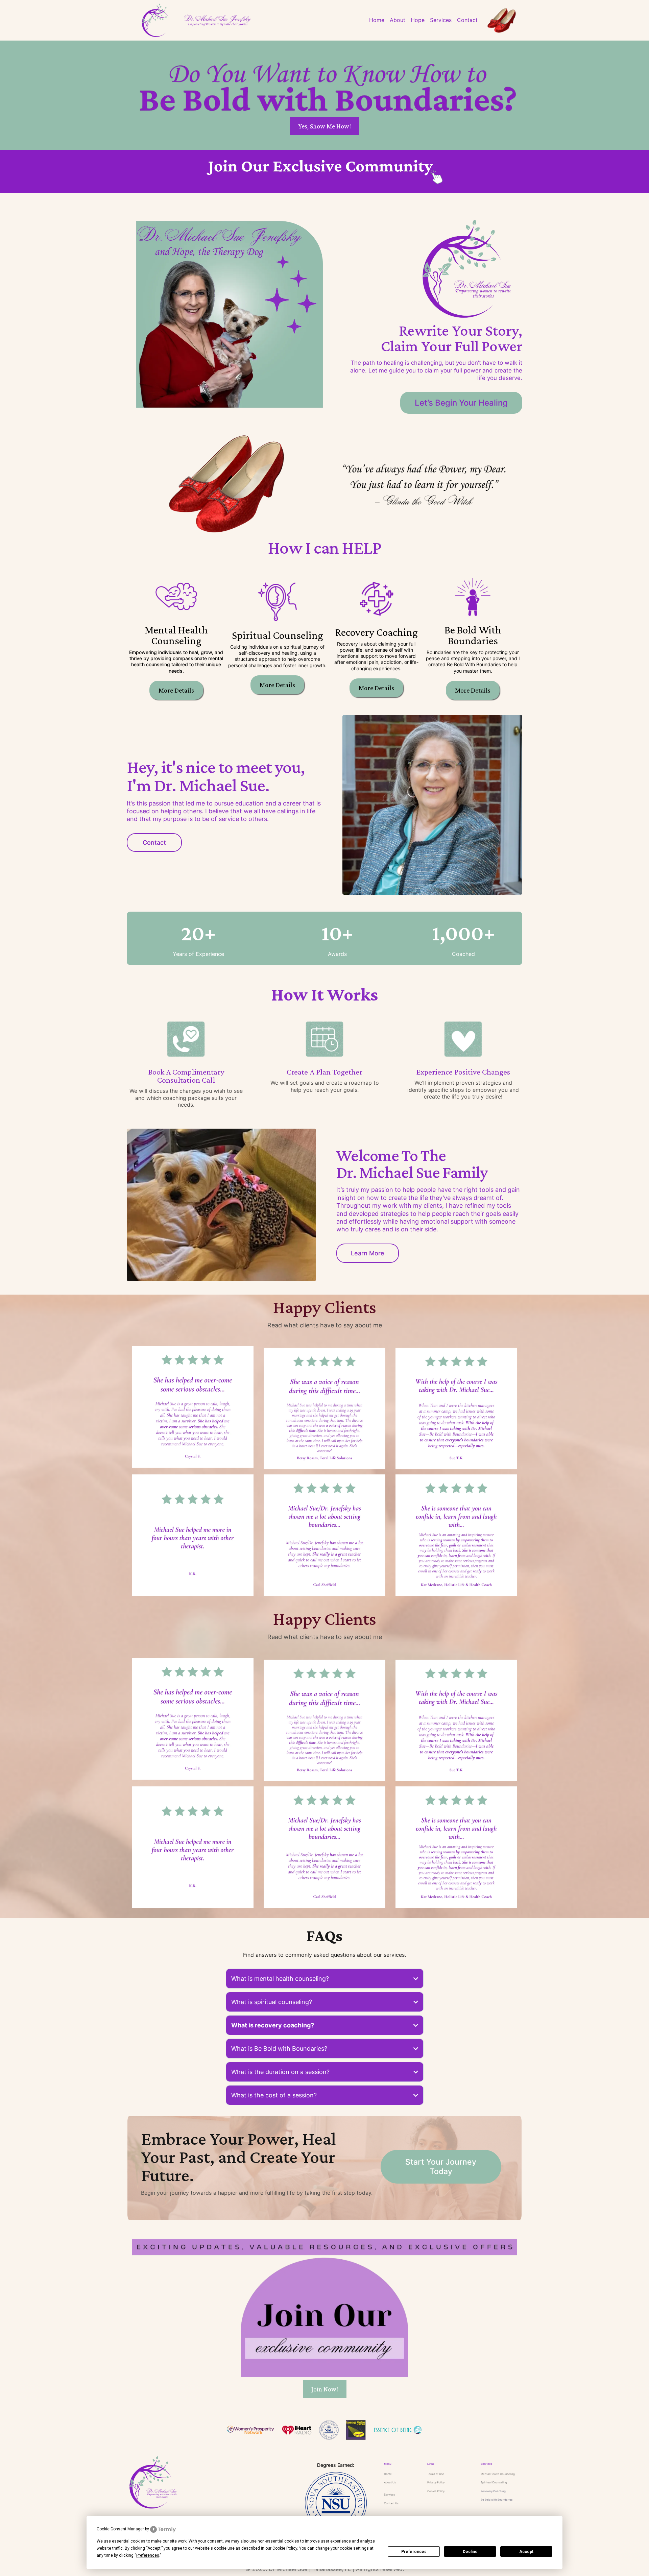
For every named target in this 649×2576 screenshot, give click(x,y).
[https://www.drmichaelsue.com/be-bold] (217, 20)
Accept (526, 2552)
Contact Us (391, 2503)
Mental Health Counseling (498, 2474)
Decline (470, 2552)
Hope (418, 20)
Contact (467, 20)
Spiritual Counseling (494, 2482)
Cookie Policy (436, 2491)
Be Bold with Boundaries (497, 2500)
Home (377, 20)
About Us (390, 2482)
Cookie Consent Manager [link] (120, 2529)
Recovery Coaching (493, 2491)
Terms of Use (436, 2474)
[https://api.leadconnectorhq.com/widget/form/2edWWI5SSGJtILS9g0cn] (324, 171)
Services (441, 20)
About (398, 20)
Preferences (414, 2552)
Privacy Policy (436, 2482)
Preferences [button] (148, 2555)
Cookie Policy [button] (285, 2548)
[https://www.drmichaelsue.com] (207, 2482)
